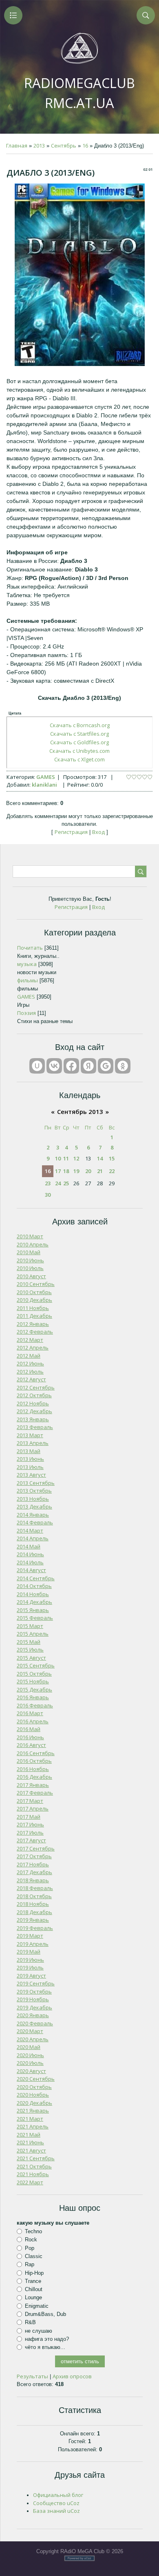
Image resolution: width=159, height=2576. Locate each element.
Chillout (34, 2289)
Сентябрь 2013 (80, 1112)
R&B (30, 2322)
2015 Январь (33, 1610)
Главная (17, 146)
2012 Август (31, 1379)
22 (112, 1171)
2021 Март (30, 2119)
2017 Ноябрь (33, 1864)
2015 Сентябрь (36, 1665)
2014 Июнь (30, 1554)
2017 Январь (33, 1785)
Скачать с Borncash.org (80, 725)
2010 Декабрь (34, 1300)
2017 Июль (30, 1833)
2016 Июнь (30, 1737)
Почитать (30, 948)
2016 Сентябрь (36, 1753)
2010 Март (30, 1236)
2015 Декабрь (34, 1689)
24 (58, 1183)
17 (58, 1171)
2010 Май (29, 1252)
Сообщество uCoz (56, 2503)
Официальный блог (58, 2495)
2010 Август (31, 1276)
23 (48, 1183)
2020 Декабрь (34, 2103)
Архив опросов (72, 2376)
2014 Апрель (33, 1538)
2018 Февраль (35, 1888)
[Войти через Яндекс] (88, 1066)
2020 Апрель (33, 2039)
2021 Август (31, 2150)
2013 (39, 146)
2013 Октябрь (34, 1491)
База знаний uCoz (56, 2511)
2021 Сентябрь (36, 2158)
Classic (34, 2256)
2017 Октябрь (34, 1856)
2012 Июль (30, 1372)
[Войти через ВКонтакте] (54, 1066)
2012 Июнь (30, 1363)
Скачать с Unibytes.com (79, 751)
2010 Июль (30, 1268)
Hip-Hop (34, 2273)
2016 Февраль (35, 1705)
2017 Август (31, 1840)
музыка (27, 964)
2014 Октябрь (34, 1586)
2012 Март (30, 1340)
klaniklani (44, 785)
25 (66, 1183)
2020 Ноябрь (33, 2095)
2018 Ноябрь (33, 1904)
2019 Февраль (35, 1928)
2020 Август (31, 2071)
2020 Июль (30, 2063)
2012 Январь (33, 1324)
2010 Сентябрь (36, 1284)
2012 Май (29, 1356)
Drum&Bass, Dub (45, 2314)
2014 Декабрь (34, 1602)
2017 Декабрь (34, 1872)
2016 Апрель (33, 1721)
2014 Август (31, 1570)
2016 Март (30, 1713)
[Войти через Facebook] (71, 1066)
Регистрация (71, 832)
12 (76, 1158)
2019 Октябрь (34, 1992)
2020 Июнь (30, 2055)
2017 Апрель (33, 1808)
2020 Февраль (35, 2023)
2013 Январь (33, 1419)
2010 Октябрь (34, 1292)
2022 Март (30, 2182)
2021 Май (29, 2135)
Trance (33, 2281)
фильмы (28, 980)
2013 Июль (30, 1467)
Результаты (32, 2376)
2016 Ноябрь (33, 1769)
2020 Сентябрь (36, 2079)
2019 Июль (30, 1967)
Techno (33, 2231)
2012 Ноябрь (33, 1403)
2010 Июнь (30, 1260)
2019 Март (30, 1936)
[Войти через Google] (106, 1066)
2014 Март (30, 1531)
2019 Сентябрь (36, 1983)
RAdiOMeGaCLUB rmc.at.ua (79, 93)
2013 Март (30, 1435)
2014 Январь (33, 1515)
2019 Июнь (30, 1960)
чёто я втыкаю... (45, 2347)
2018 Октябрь (34, 1896)
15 (112, 1158)
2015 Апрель (33, 1634)
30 (48, 1195)
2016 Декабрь (34, 1777)
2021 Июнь (30, 2142)
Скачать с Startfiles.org (79, 734)
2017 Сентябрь (36, 1848)
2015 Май (29, 1642)
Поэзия (26, 1013)
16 (85, 146)
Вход (98, 832)
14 (100, 1158)
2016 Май (29, 1729)
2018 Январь (33, 1880)
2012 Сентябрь (36, 1387)
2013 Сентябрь (36, 1483)
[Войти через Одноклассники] (123, 1066)
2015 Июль (30, 1650)
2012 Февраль (35, 1332)
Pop (30, 2248)
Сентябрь (64, 146)
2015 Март (30, 1626)
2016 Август (31, 1745)
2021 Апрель (33, 2126)
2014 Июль (30, 1562)
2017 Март (30, 1801)
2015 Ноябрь (33, 1681)
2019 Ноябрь (33, 1999)
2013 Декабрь (34, 1506)
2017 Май (29, 1817)
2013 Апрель (33, 1443)
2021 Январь (33, 2111)
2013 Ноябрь (33, 1499)
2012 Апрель (33, 1348)
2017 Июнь (30, 1824)
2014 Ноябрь (33, 1594)
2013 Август (31, 1475)
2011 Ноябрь (33, 1308)
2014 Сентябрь (36, 1578)
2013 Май (29, 1451)
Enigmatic (37, 2306)
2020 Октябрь (34, 2087)
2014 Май (29, 1546)
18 (66, 1171)
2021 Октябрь (34, 2166)
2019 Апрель (33, 1944)
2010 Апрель (33, 1244)
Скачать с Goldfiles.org (79, 742)
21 (100, 1171)
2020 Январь (33, 2015)
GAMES (46, 777)
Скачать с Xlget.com (79, 759)
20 (88, 1171)
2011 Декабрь (34, 1316)
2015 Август (31, 1658)
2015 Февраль (35, 1618)
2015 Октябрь (34, 1674)
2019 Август (31, 1976)
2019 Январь (33, 1920)
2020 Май (29, 2047)
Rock (31, 2240)
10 (58, 1158)
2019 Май (29, 1952)
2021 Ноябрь (33, 2174)
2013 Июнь (30, 1459)
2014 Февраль (35, 1522)
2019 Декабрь (34, 2007)
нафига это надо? (47, 2339)
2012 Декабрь (34, 1411)
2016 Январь (33, 1697)
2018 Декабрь (34, 1912)
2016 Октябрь (34, 1761)
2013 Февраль (35, 1427)
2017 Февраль (35, 1793)
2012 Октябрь (34, 1395)
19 (76, 1171)
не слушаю (39, 2331)
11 (66, 1158)
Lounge (33, 2297)
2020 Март (30, 2031)
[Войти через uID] (37, 1066)
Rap (30, 2264)
